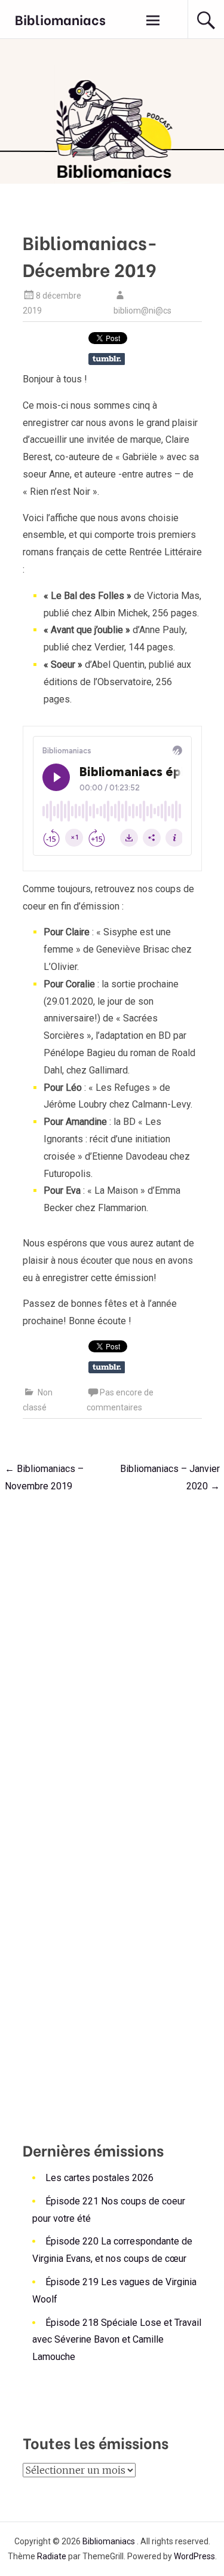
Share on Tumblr (107, 359)
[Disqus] (112, 1654)
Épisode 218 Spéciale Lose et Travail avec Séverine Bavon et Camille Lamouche (117, 2340)
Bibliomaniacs (60, 19)
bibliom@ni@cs (142, 311)
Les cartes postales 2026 (99, 2178)
